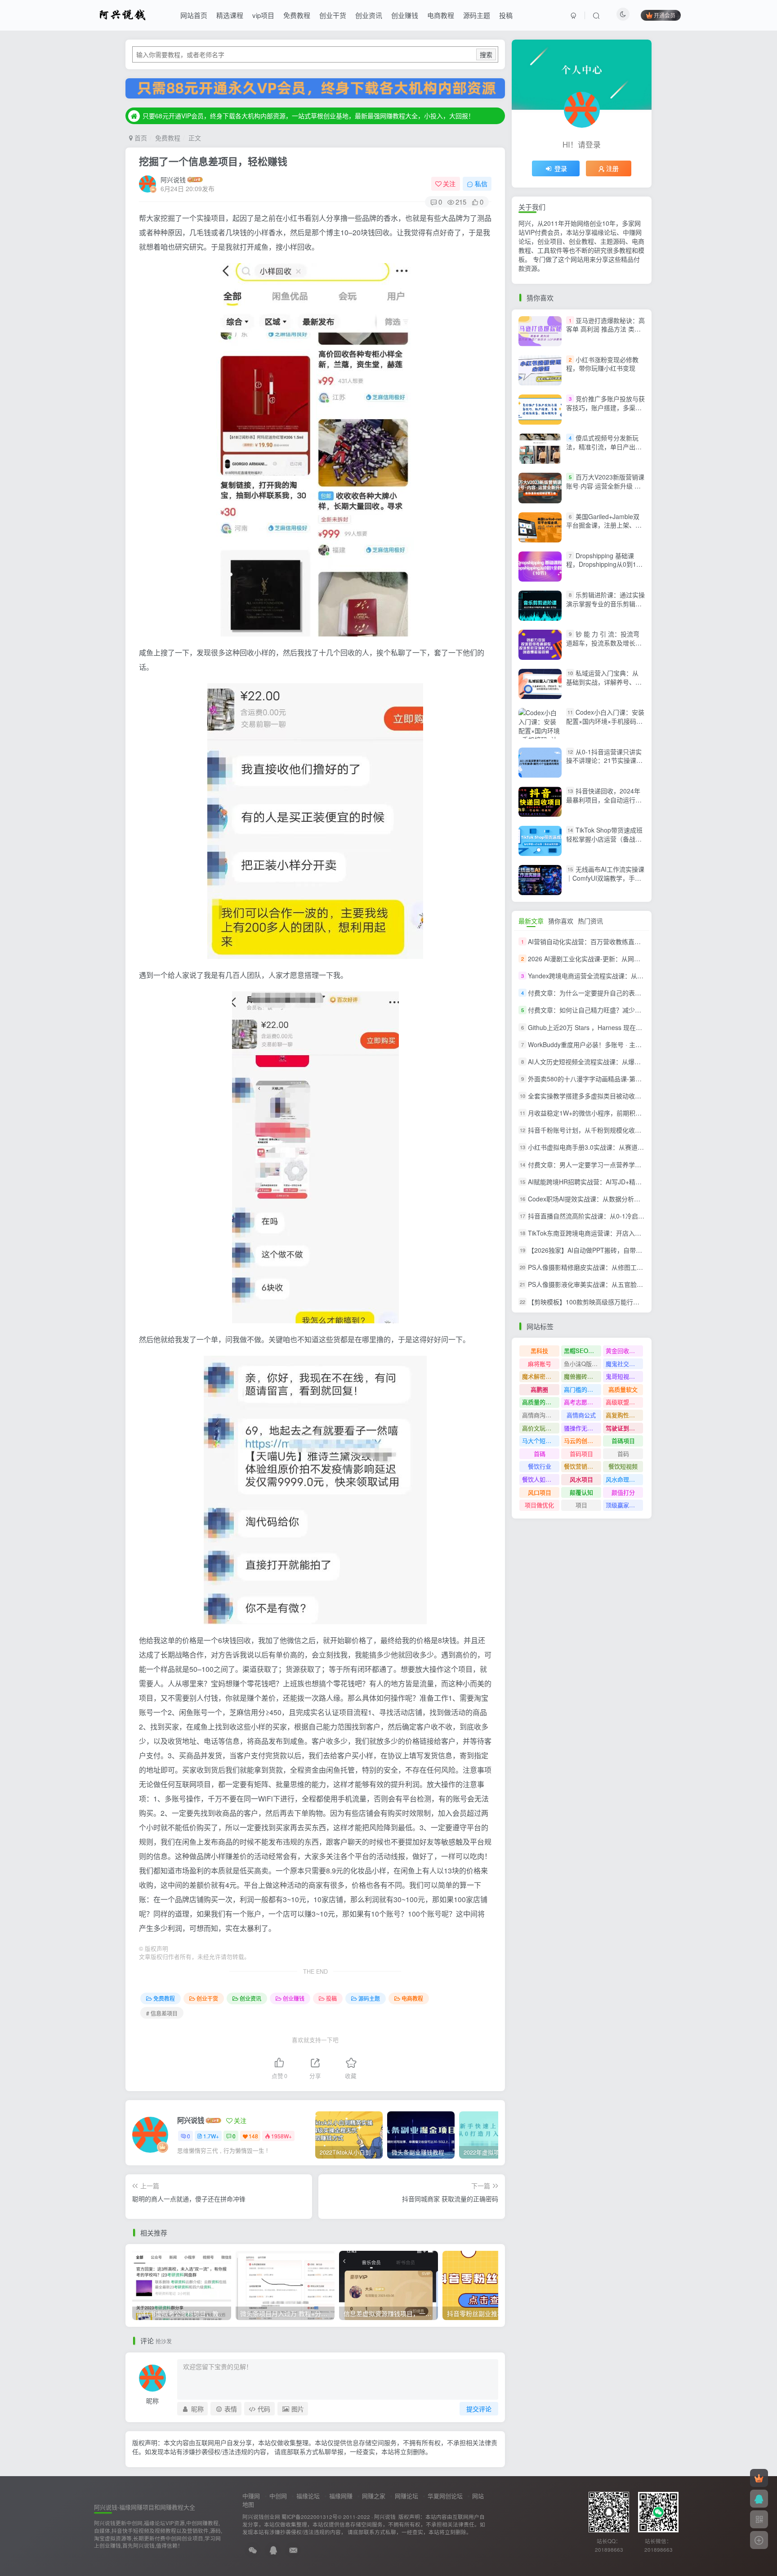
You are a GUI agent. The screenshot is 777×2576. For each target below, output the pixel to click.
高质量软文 (623, 1389)
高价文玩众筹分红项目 (541, 1428)
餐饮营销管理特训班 (583, 1466)
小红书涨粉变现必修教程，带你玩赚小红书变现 (602, 364)
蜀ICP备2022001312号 (310, 2517)
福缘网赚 (341, 2496)
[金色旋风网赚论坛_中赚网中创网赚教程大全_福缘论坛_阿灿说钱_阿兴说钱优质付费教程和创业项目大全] (123, 14)
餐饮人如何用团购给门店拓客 (541, 1479)
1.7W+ (211, 2136)
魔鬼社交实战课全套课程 (624, 1364)
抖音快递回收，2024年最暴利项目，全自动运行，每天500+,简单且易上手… (604, 800)
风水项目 (581, 1479)
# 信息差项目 (162, 2013)
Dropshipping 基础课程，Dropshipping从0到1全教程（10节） (604, 564)
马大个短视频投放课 (541, 1440)
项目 (581, 1505)
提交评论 (479, 2409)
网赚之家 (374, 2496)
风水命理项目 (623, 1479)
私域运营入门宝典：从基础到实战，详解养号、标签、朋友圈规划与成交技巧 (604, 682)
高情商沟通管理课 (541, 1415)
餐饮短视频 (623, 1466)
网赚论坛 (406, 2496)
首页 (140, 138)
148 (253, 2136)
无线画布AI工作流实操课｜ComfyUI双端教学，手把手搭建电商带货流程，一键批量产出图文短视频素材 (605, 882)
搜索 (486, 54)
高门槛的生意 (581, 1389)
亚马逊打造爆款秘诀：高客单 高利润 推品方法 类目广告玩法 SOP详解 (605, 329)
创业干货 (333, 15)
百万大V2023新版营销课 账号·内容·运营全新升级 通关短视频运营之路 (605, 486)
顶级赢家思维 (623, 1505)
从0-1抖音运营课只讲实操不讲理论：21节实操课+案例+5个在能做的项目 (604, 760)
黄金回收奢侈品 (624, 1351)
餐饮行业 (540, 1466)
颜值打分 (623, 1492)
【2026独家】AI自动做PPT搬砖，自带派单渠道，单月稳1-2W (615, 1250)
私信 (481, 184)
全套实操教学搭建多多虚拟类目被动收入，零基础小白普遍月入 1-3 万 (626, 1096)
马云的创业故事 (583, 1440)
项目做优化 (539, 1505)
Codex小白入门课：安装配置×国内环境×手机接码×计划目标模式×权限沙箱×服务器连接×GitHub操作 (605, 726)
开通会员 (665, 15)
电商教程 (441, 15)
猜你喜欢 (561, 921)
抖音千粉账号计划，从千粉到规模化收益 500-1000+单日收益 (614, 1130)
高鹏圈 (539, 1389)
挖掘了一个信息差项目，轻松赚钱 (213, 161)
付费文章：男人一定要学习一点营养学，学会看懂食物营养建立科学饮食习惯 (635, 1165)
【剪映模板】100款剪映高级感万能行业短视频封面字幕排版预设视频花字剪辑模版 (643, 1302)
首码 (623, 1454)
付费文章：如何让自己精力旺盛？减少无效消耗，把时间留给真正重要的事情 (635, 1010)
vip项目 (263, 15)
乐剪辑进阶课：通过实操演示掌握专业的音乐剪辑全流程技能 (605, 603)
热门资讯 (590, 921)
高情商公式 (581, 1415)
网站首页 (194, 15)
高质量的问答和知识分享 (541, 1402)
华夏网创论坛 (445, 2496)
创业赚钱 (405, 15)
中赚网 (251, 2496)
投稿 (506, 15)
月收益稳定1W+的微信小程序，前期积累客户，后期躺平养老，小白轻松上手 (635, 1113)
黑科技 (539, 1351)
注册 (612, 168)
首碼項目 (623, 1440)
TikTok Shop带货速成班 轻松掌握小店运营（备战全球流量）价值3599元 (604, 839)
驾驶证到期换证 (624, 1428)
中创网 (278, 2496)
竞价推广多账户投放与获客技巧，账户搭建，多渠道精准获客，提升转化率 (605, 407)
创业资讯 (369, 15)
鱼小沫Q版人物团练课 (583, 1364)
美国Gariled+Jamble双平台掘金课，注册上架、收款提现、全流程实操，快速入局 (604, 530)
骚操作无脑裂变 (583, 1428)
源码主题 (477, 15)
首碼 (540, 1454)
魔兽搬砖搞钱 (581, 1376)
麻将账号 (540, 1364)
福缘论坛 (308, 2496)
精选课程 (230, 15)
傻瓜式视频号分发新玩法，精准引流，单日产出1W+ (602, 446)
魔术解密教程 (540, 1376)
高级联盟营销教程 (624, 1402)
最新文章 (531, 921)
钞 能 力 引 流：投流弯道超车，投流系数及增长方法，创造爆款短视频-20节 (604, 643)
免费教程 (297, 15)
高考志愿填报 (581, 1402)
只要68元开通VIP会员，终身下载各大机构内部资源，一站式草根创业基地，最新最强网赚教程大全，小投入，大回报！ (308, 116)
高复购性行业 (623, 1415)
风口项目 (540, 1492)
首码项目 (581, 1454)
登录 (561, 168)
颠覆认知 (581, 1492)
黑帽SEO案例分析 (583, 1351)
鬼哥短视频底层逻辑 (624, 1376)
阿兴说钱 (173, 179)
